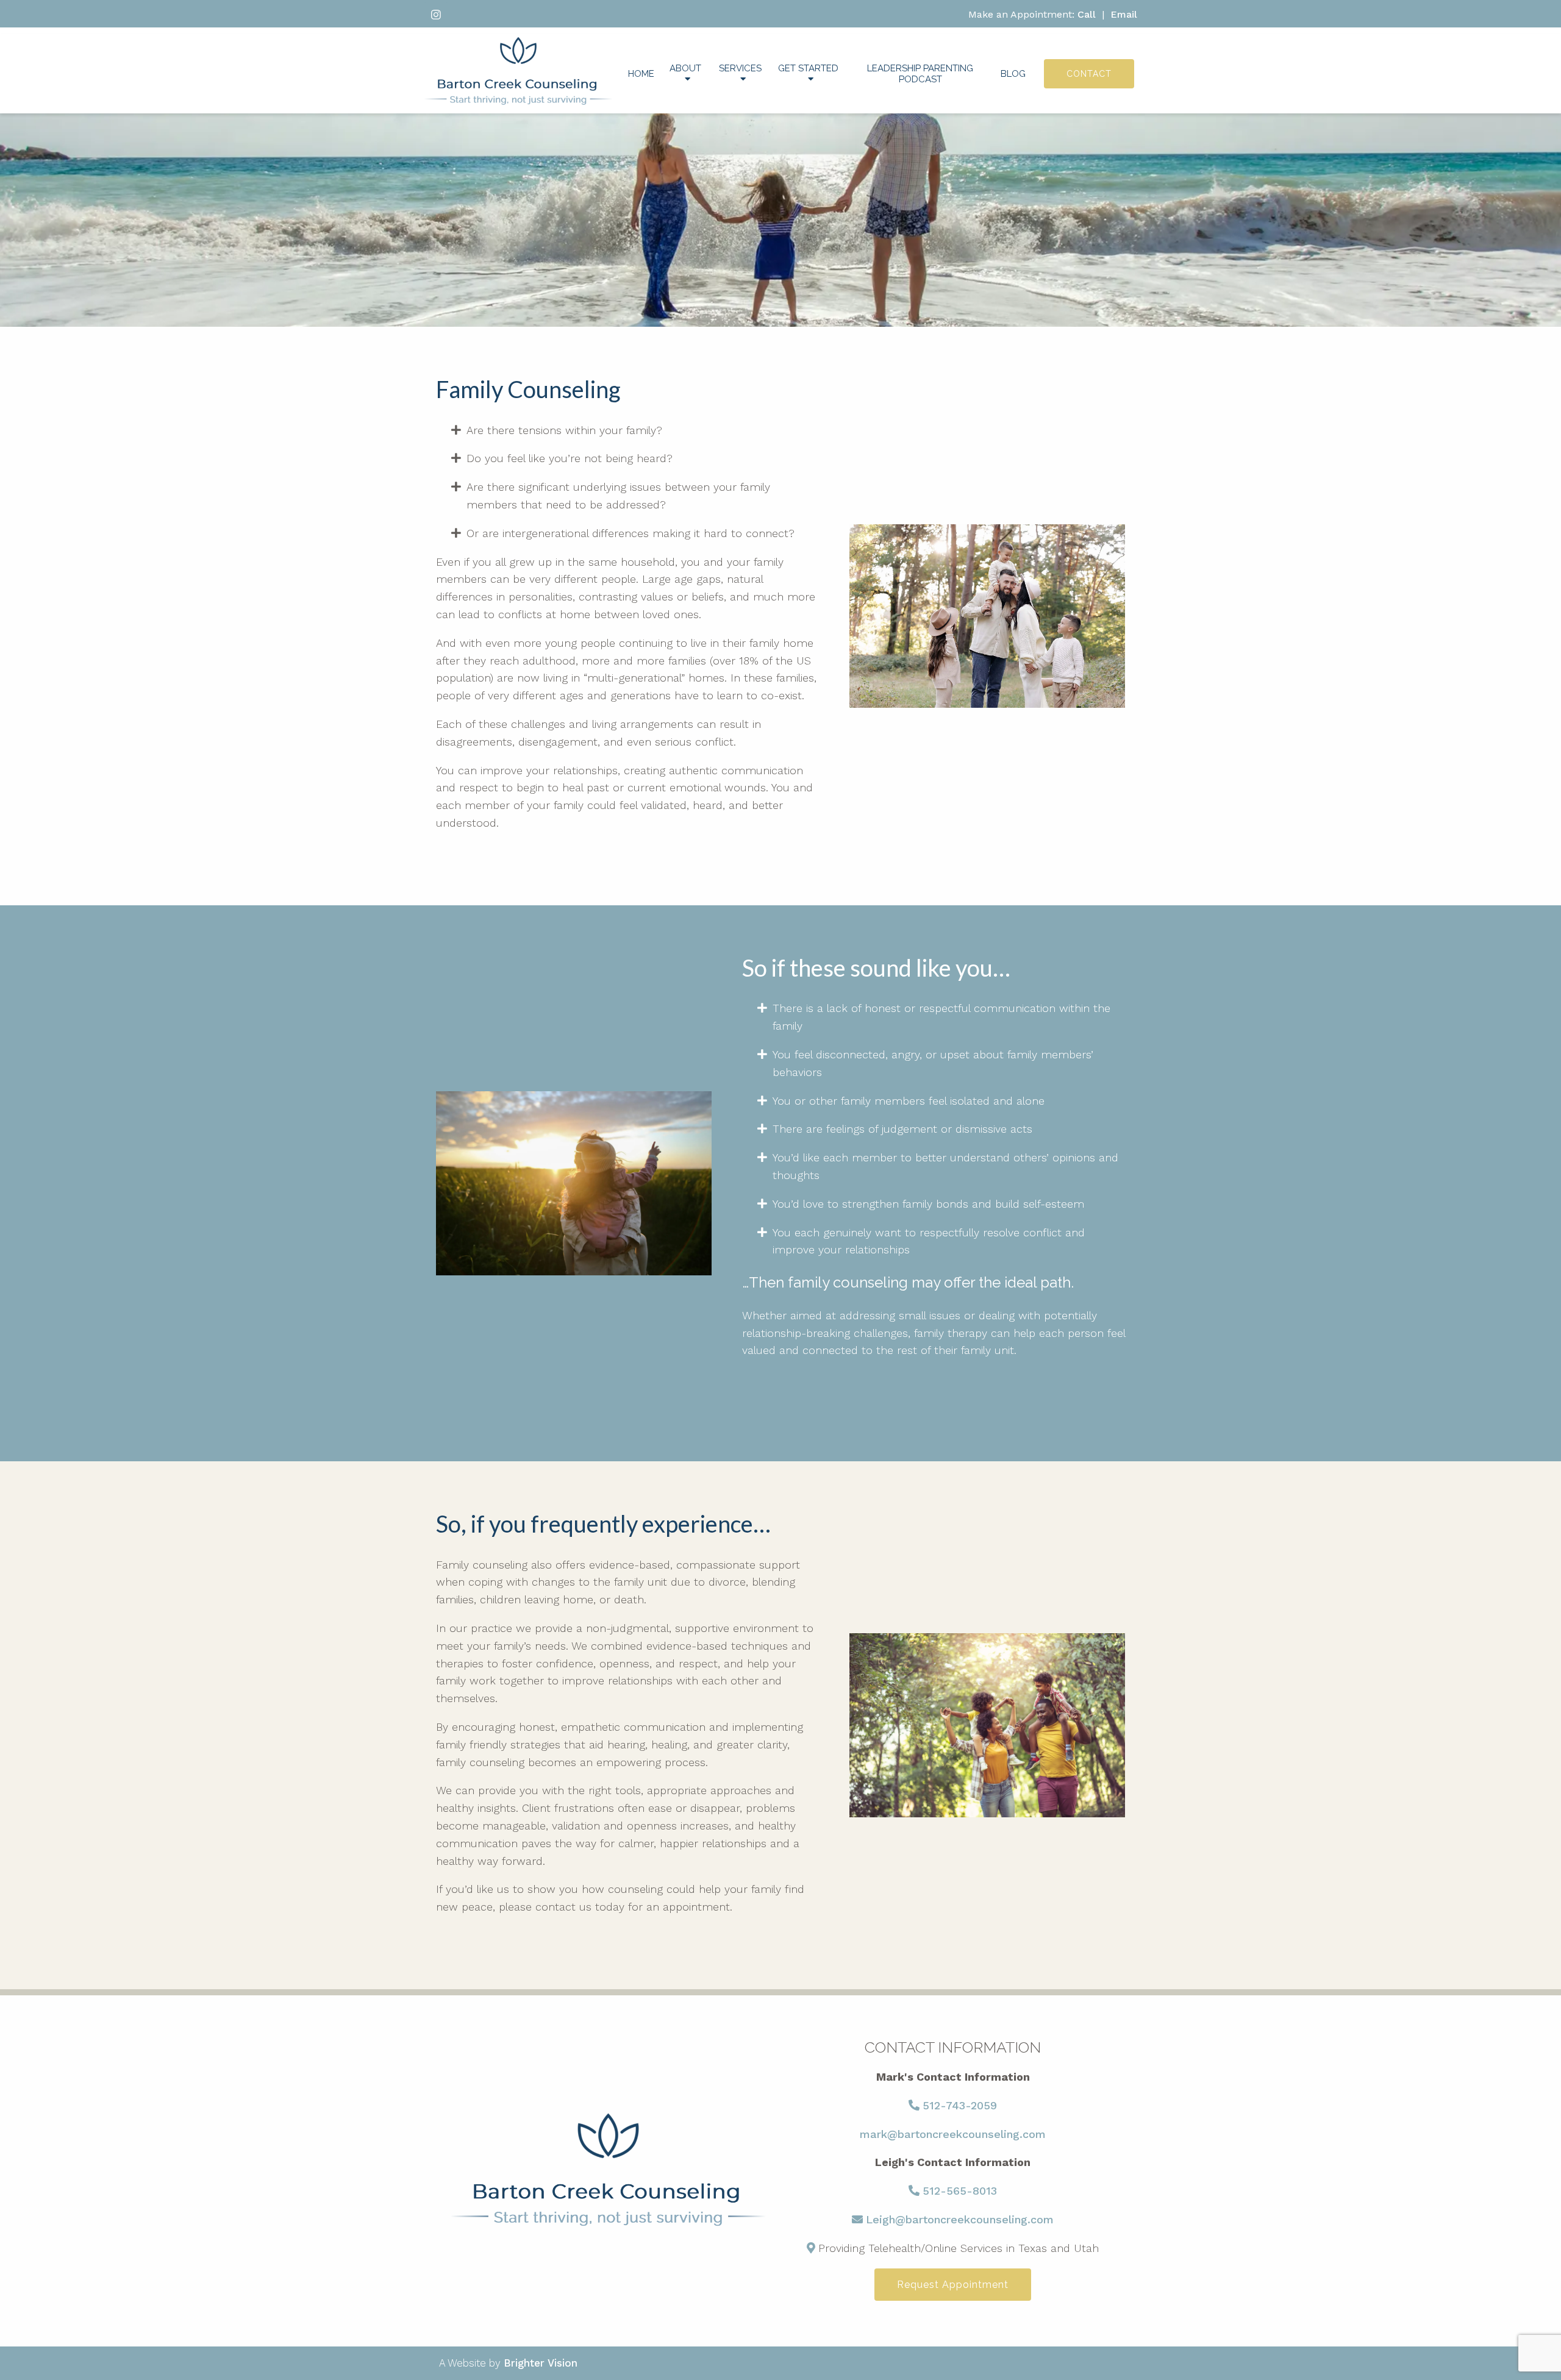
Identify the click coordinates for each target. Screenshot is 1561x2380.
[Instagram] (436, 15)
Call (1087, 14)
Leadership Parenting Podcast (920, 74)
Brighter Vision (541, 2363)
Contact (1089, 74)
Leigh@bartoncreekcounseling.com (960, 2219)
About (685, 68)
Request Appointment (953, 2285)
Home (641, 74)
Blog (1013, 74)
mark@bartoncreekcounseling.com (953, 2134)
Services (740, 68)
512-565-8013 (960, 2191)
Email (1124, 14)
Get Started (808, 68)
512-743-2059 (960, 2105)
